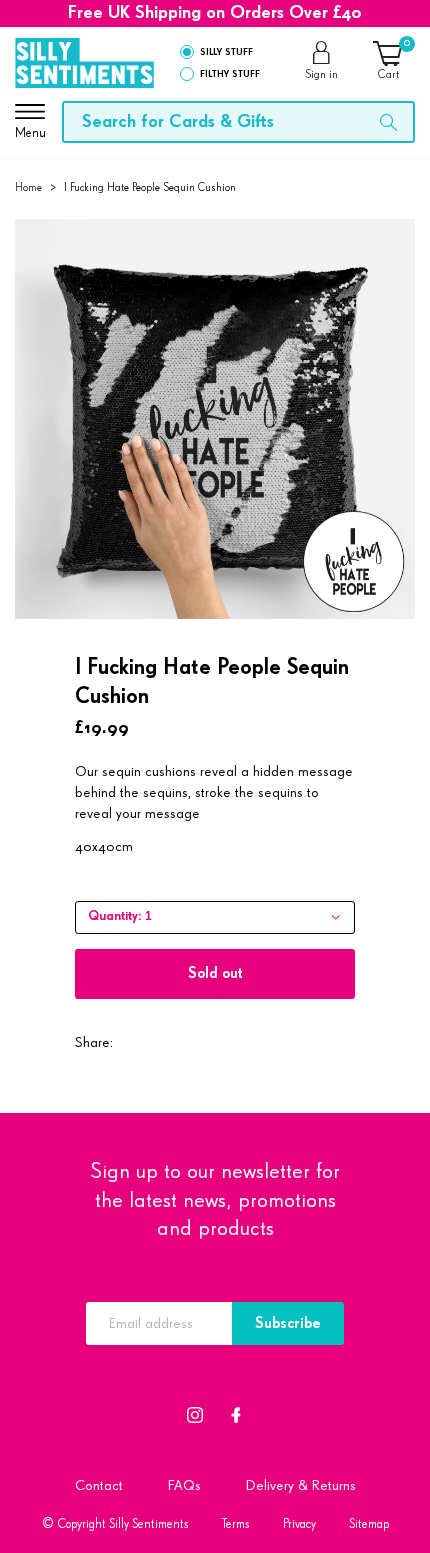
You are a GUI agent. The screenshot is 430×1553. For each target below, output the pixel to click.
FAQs (184, 1485)
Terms (236, 1524)
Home (28, 187)
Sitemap (369, 1524)
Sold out (215, 973)
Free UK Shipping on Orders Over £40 (215, 13)
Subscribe (288, 1323)
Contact (99, 1485)
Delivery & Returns (301, 1485)
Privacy (299, 1524)
